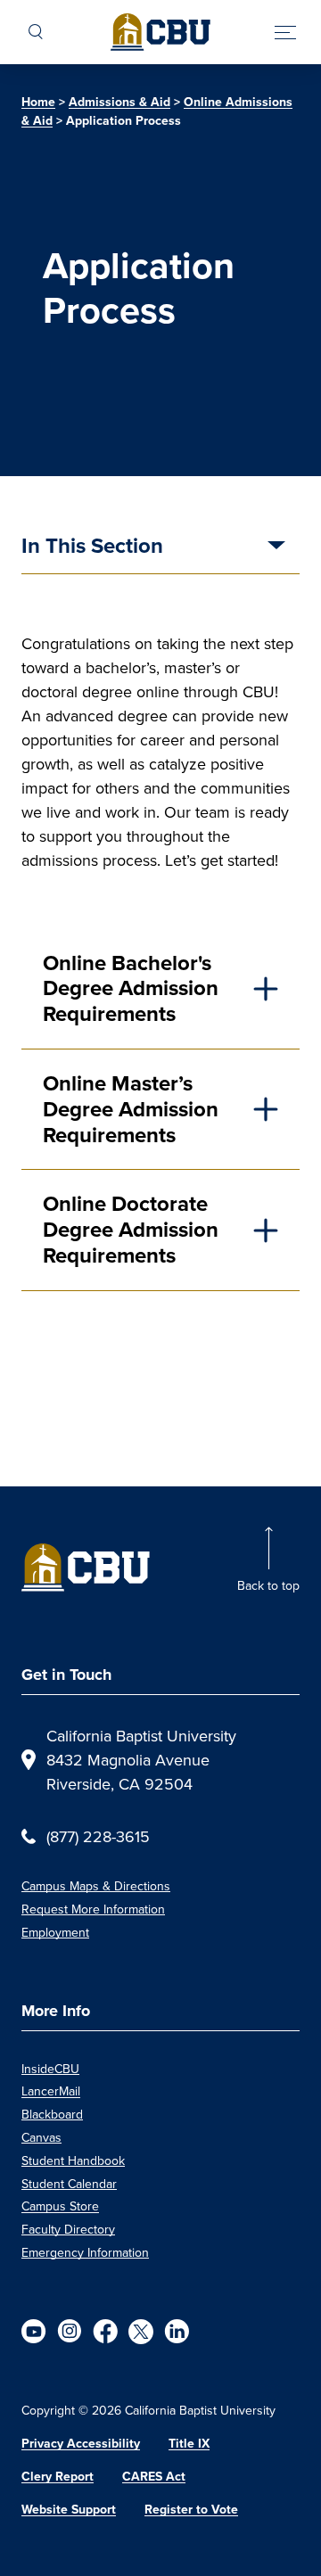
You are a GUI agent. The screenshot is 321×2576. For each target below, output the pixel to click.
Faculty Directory (68, 2229)
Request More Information (93, 1909)
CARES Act (154, 2477)
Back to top (268, 1585)
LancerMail (51, 2091)
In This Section (92, 547)
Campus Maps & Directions (96, 1886)
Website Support (69, 2510)
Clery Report (58, 2477)
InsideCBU (50, 2069)
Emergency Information (85, 2252)
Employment (55, 1932)
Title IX (189, 2444)
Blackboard (52, 2114)
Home (38, 102)
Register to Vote (191, 2510)
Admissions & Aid (119, 102)
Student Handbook (73, 2160)
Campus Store (60, 2206)
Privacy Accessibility (81, 2444)
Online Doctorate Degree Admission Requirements (131, 1230)
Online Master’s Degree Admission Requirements (131, 1109)
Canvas (41, 2137)
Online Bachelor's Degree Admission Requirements (131, 989)
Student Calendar (69, 2184)
